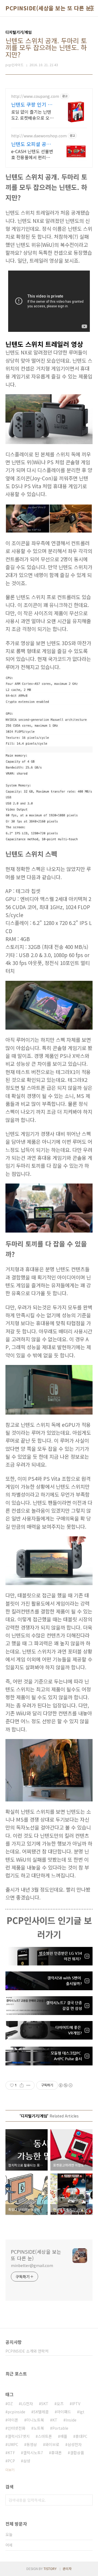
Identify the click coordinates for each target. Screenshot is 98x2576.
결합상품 (77, 2453)
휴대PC (81, 2436)
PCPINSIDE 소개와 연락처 (27, 2351)
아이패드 (64, 2412)
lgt (82, 2412)
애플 (64, 2436)
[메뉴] (91, 8)
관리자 (67, 2569)
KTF (11, 2453)
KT (55, 2420)
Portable (60, 2428)
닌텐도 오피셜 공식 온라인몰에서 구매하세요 (33, 144)
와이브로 (52, 2444)
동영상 (32, 2444)
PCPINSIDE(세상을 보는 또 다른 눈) (49, 8)
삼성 (27, 2461)
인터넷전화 (16, 2428)
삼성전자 (75, 2444)
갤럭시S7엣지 (19, 2436)
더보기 (10, 2470)
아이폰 (13, 2420)
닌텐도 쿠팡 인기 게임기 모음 (32, 104)
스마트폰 (45, 2436)
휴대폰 (56, 2453)
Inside (71, 2420)
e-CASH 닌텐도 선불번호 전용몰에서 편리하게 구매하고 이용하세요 (33, 154)
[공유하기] (22, 2085)
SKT (45, 2404)
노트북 (39, 2428)
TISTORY (50, 2569)
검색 (87, 2500)
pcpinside (16, 2412)
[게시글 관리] (28, 2085)
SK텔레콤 (41, 2412)
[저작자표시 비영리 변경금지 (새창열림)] (65, 2085)
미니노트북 (35, 2420)
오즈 (60, 2404)
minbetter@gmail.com (32, 2265)
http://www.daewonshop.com (39, 136)
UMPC (13, 2444)
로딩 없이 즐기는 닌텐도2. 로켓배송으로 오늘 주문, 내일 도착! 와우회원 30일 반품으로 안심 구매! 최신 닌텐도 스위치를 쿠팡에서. (32, 115)
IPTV (76, 2404)
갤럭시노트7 (33, 2453)
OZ (10, 2404)
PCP (11, 2461)
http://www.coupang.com (35, 96)
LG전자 (27, 2404)
